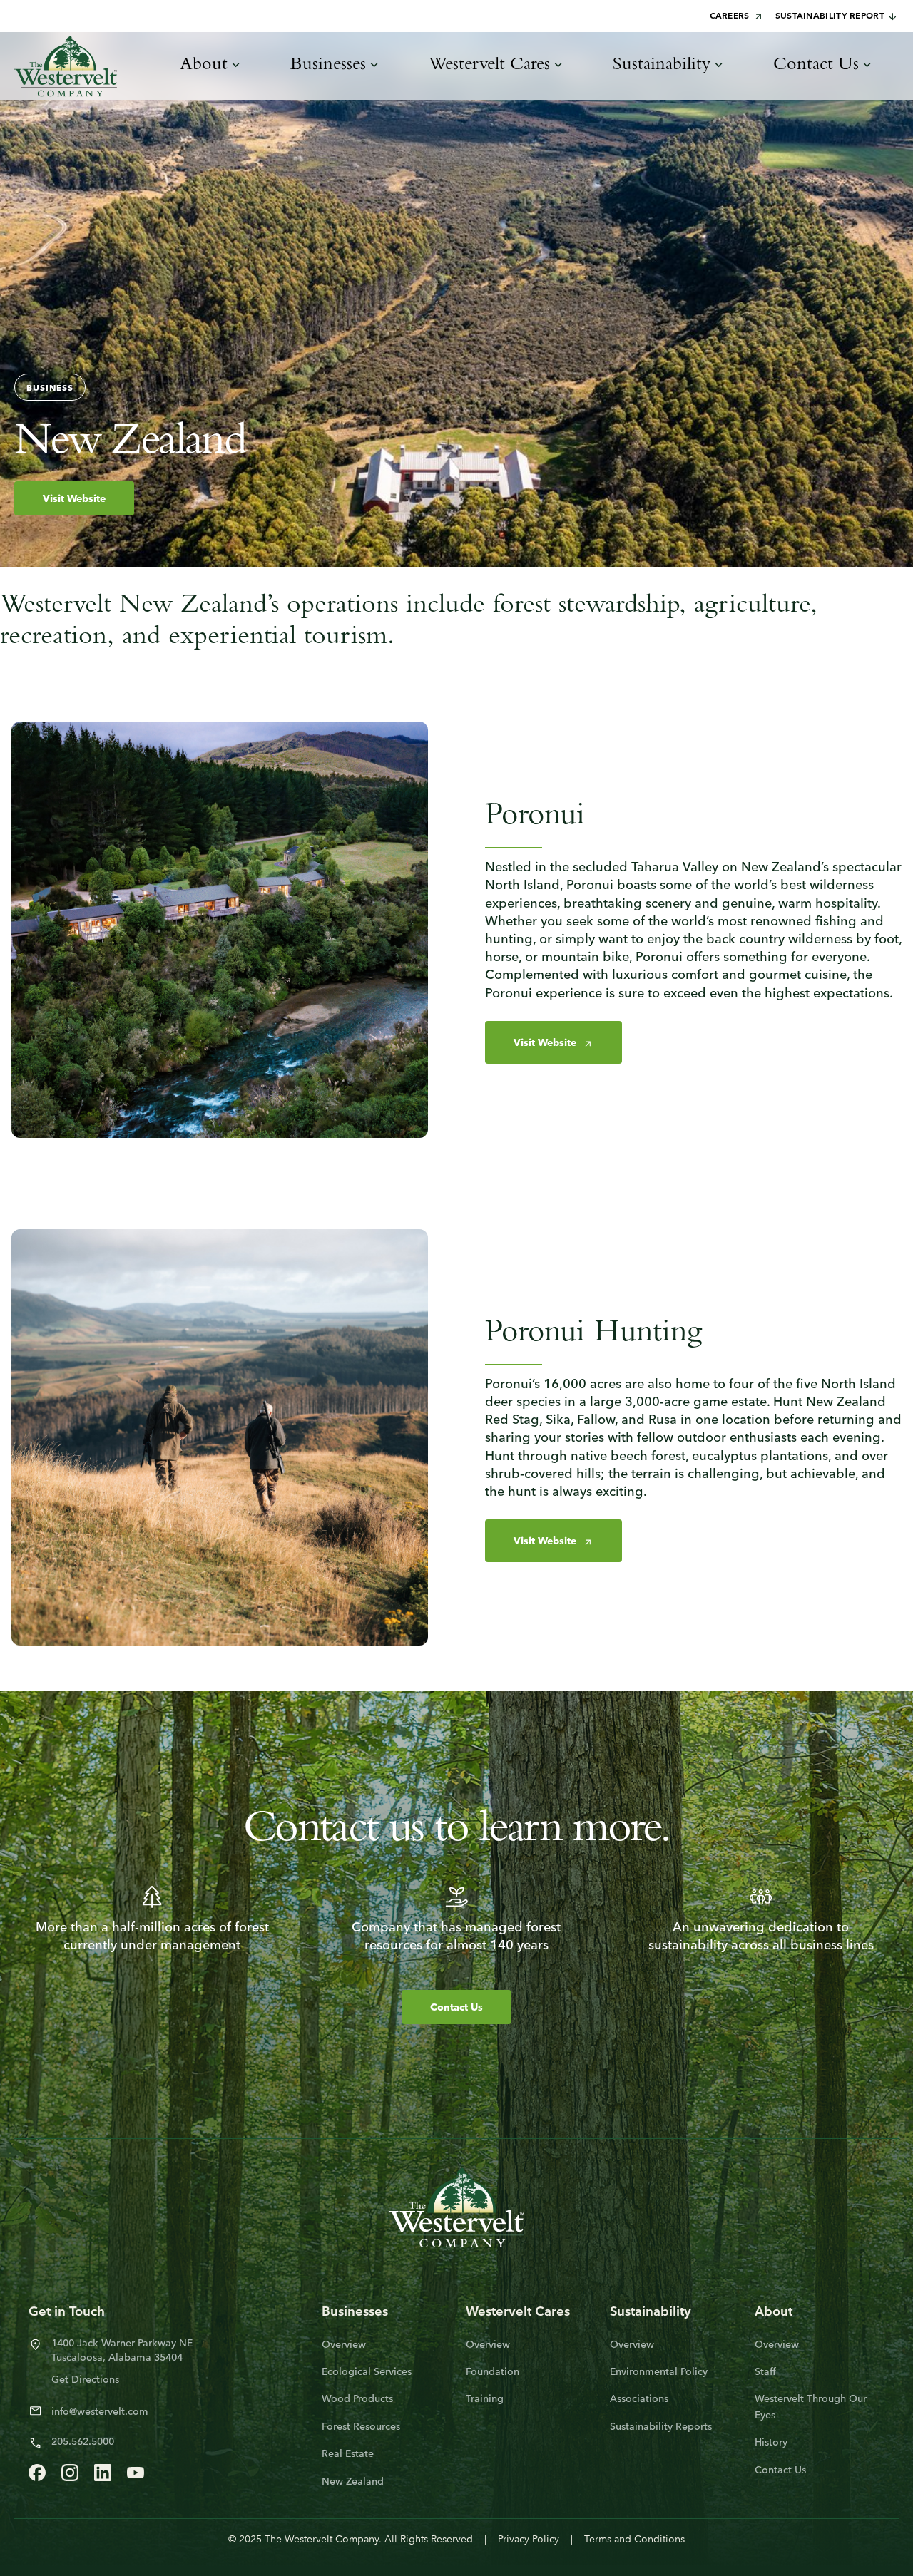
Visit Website (74, 499)
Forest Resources (361, 2427)
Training (485, 2400)
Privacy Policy (529, 2540)
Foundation (493, 2372)
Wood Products (357, 2400)
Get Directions (85, 2380)
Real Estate (348, 2454)
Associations (639, 2400)
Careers (730, 16)
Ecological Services (367, 2372)
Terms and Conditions (634, 2540)
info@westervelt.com (100, 2412)
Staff (765, 2372)
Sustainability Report (830, 16)
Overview (344, 2345)
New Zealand (353, 2482)
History (771, 2443)
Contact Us (456, 2008)
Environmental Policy (659, 2372)
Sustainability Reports (661, 2427)
